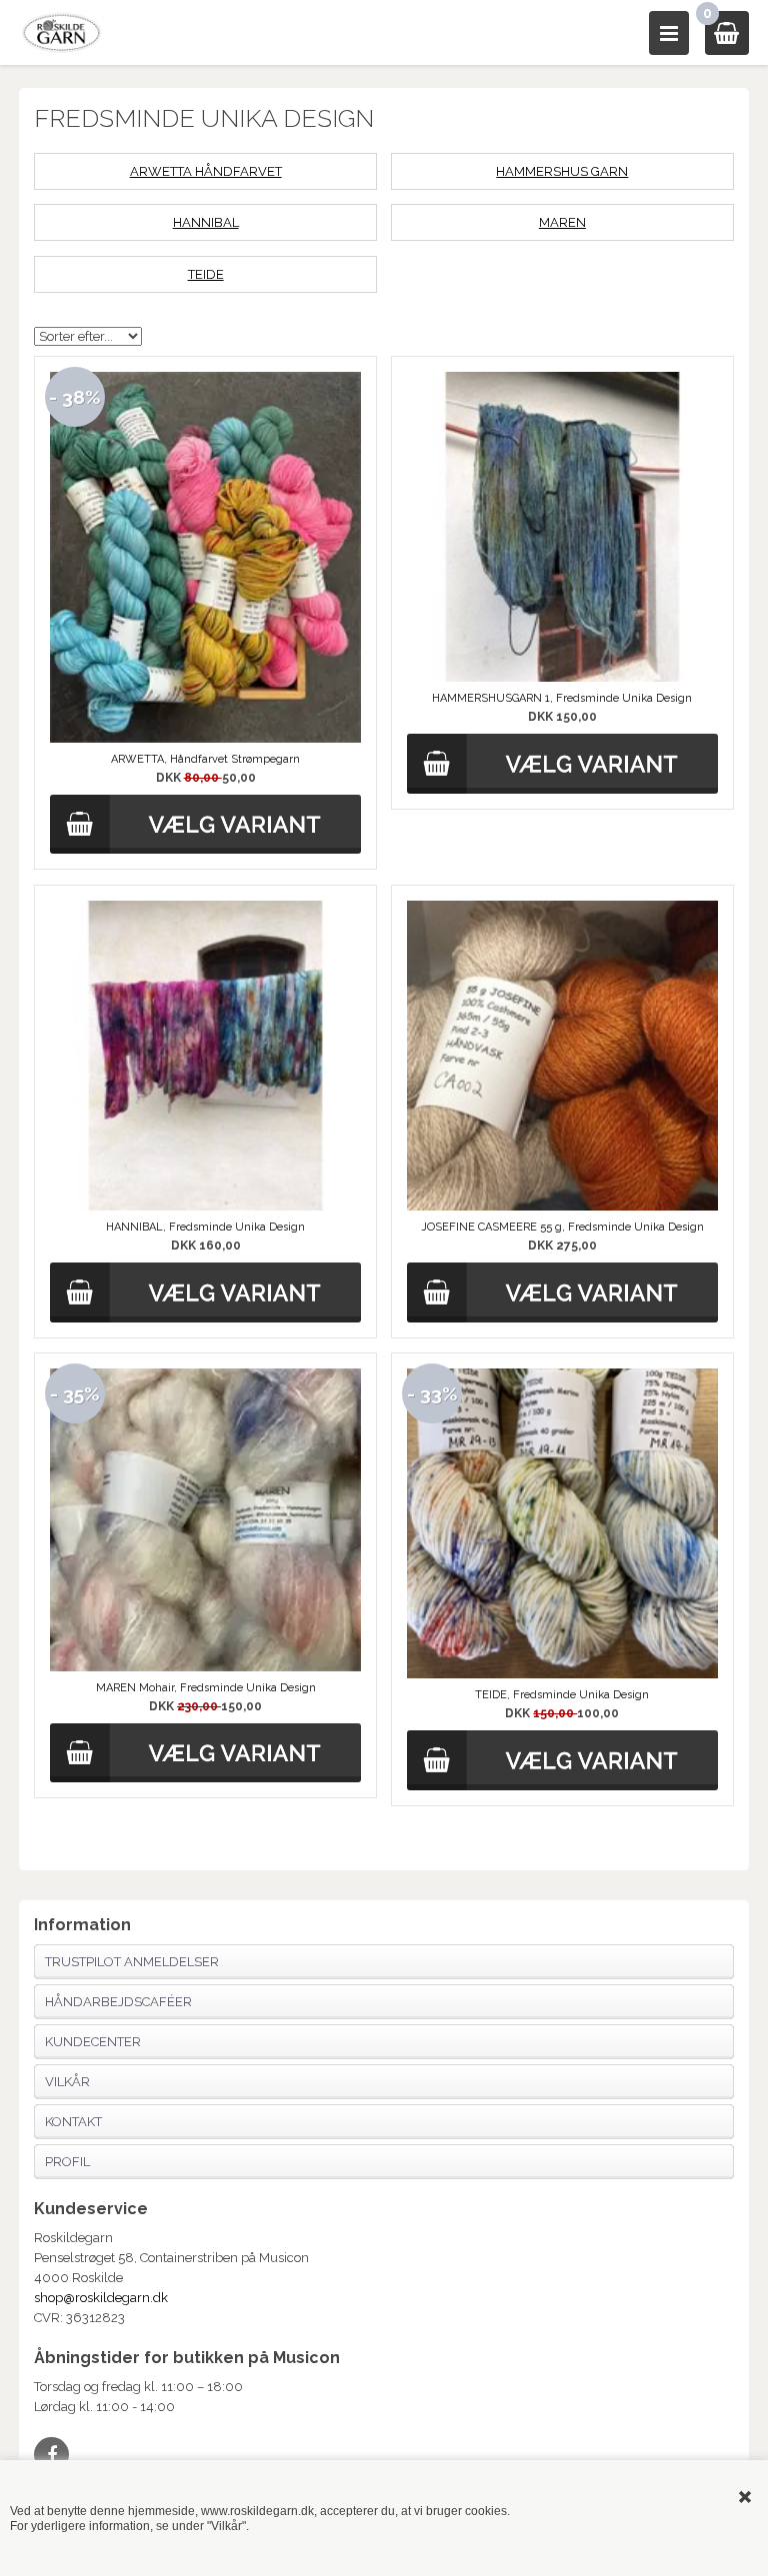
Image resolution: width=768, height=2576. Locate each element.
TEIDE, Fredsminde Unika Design (562, 1695)
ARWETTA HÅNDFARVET (206, 171)
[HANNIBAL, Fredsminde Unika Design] (205, 1056)
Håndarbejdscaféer (118, 2002)
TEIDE (206, 274)
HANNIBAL (206, 222)
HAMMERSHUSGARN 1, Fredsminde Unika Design (562, 698)
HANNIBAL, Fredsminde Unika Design (205, 1227)
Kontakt (73, 2122)
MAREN (562, 222)
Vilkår (67, 2082)
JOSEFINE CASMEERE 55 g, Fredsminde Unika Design (562, 1227)
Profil (67, 2162)
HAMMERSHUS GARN (562, 171)
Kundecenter (93, 2042)
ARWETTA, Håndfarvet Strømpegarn (205, 759)
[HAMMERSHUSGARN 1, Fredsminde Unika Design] (562, 527)
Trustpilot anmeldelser (132, 1962)
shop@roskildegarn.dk (101, 2298)
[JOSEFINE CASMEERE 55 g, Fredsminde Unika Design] (562, 1056)
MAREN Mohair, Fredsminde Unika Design (206, 1688)
